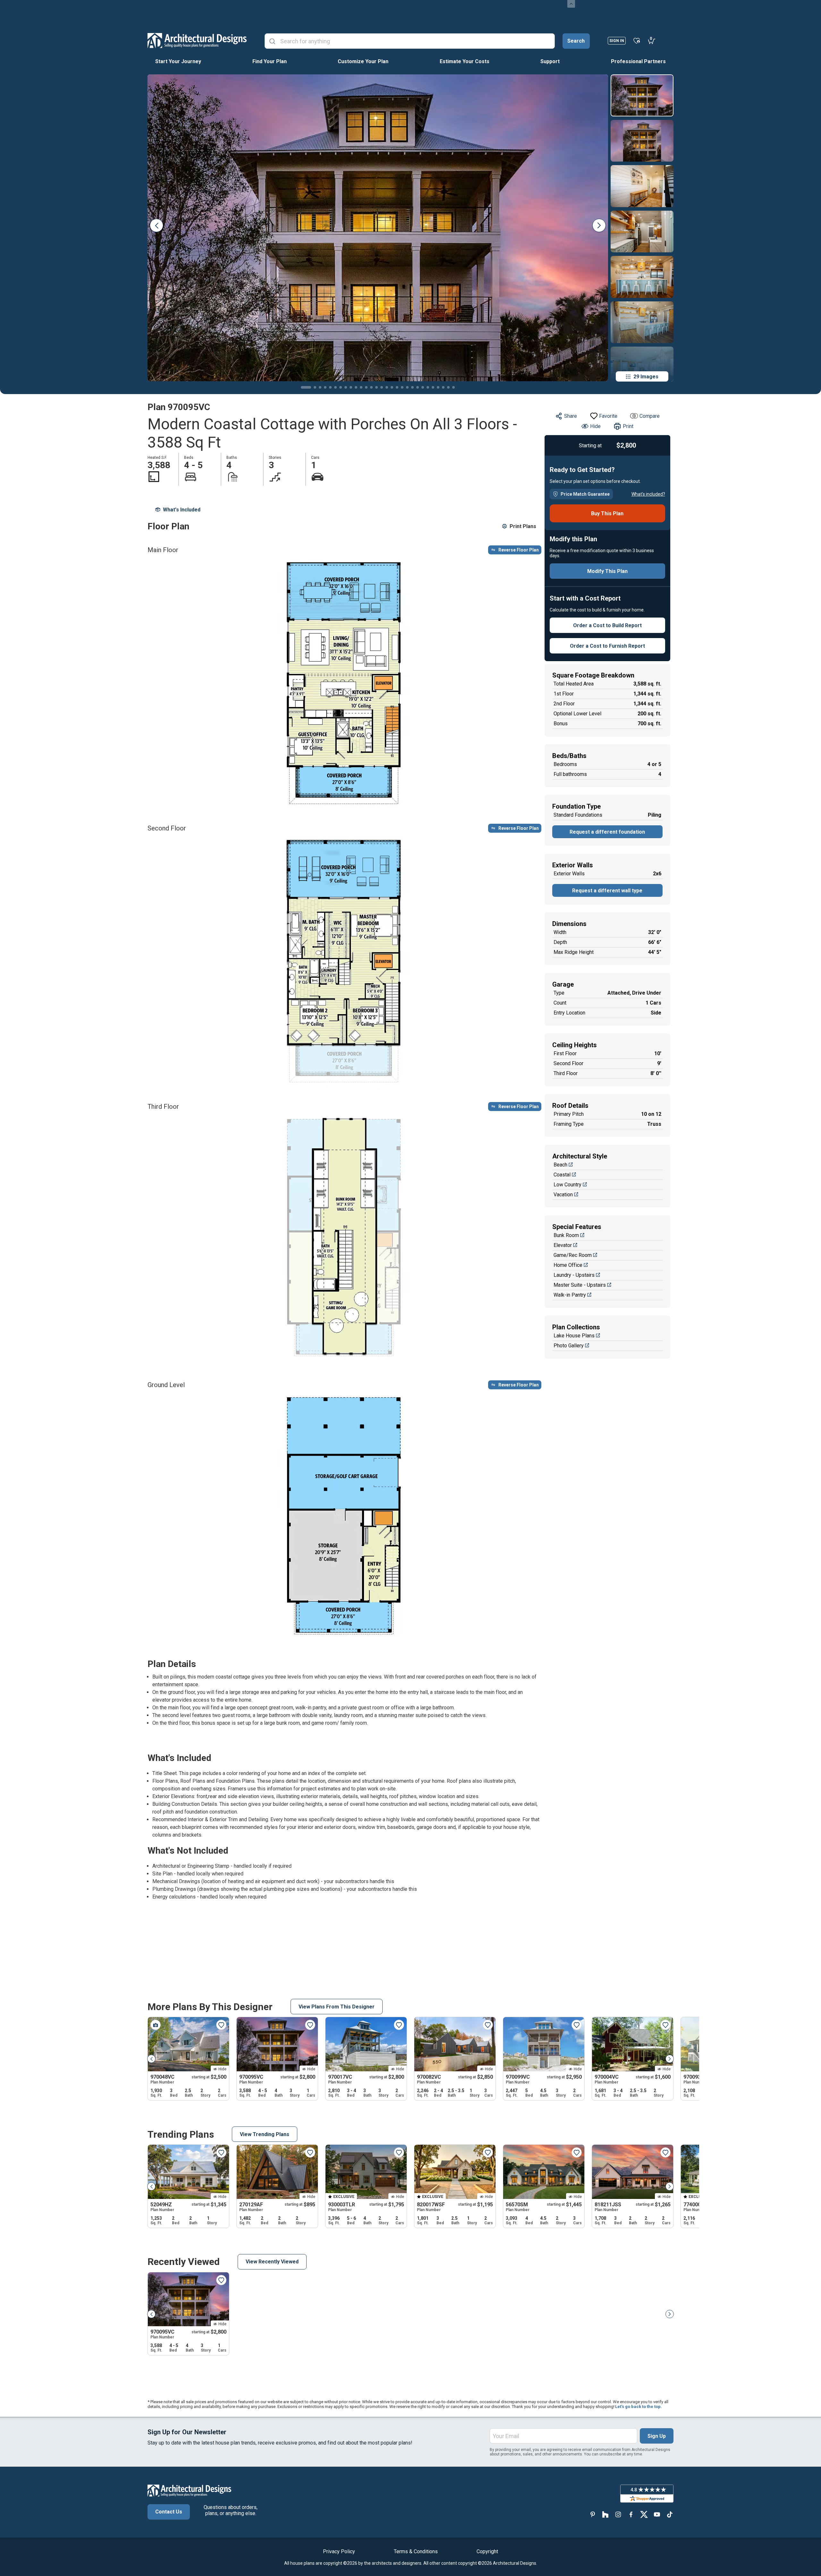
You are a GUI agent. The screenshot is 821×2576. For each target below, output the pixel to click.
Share (571, 416)
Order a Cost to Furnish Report (607, 646)
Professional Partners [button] (638, 61)
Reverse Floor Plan (519, 550)
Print (628, 426)
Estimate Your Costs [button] (465, 61)
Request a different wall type (607, 891)
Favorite (608, 416)
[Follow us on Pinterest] (593, 2514)
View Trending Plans (265, 2134)
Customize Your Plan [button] (363, 61)
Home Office (568, 1265)
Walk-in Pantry (570, 1295)
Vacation (563, 1195)
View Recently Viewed (272, 2262)
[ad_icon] (197, 40)
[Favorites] (637, 40)
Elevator (563, 1245)
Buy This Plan (607, 514)
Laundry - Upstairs (574, 1275)
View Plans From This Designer (337, 2007)
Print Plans (523, 526)
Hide (595, 426)
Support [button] (550, 61)
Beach (560, 1165)
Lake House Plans (574, 1336)
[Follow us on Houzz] (605, 2514)
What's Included (182, 510)
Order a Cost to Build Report (607, 625)
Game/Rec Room (573, 1255)
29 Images (646, 377)
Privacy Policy (339, 2551)
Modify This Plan (607, 571)
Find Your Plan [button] (270, 61)
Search (576, 41)
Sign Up (657, 2436)
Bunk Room (566, 1235)
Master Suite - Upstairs (580, 1285)
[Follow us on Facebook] (631, 2514)
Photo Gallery (569, 1346)
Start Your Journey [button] (178, 61)
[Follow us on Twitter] (644, 2514)
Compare (650, 416)
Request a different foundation (607, 832)
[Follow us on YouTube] (657, 2514)
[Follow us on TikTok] (670, 2514)
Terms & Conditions (416, 2551)
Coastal (562, 1175)
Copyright (487, 2551)
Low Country (567, 1185)
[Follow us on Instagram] (618, 2514)
